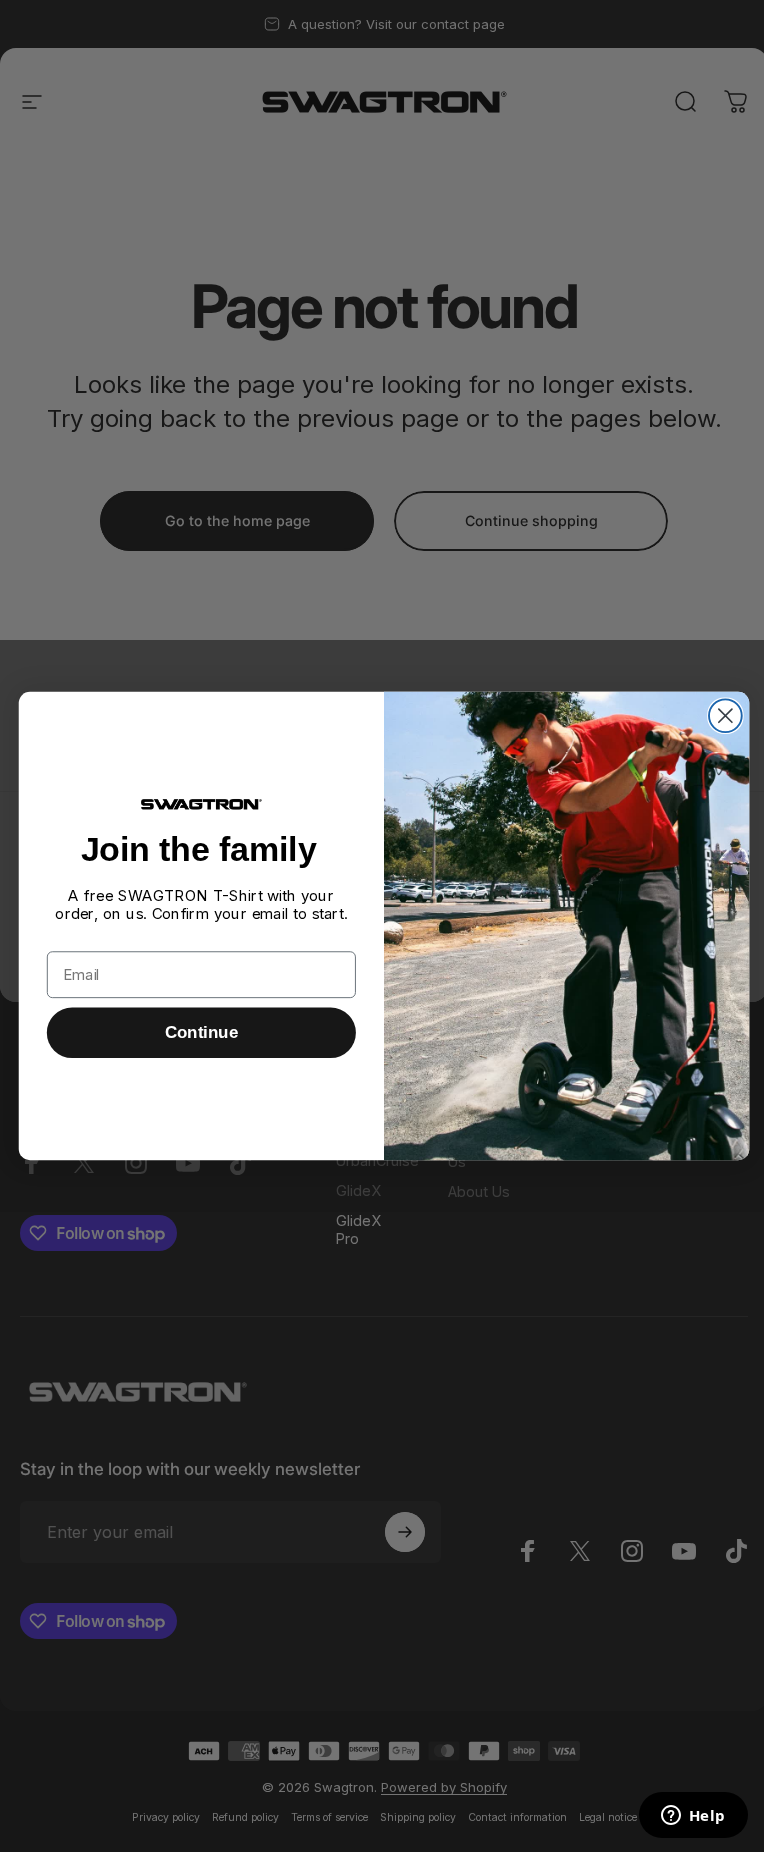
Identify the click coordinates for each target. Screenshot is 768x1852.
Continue (201, 1032)
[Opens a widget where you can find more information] (693, 1817)
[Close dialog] (725, 715)
